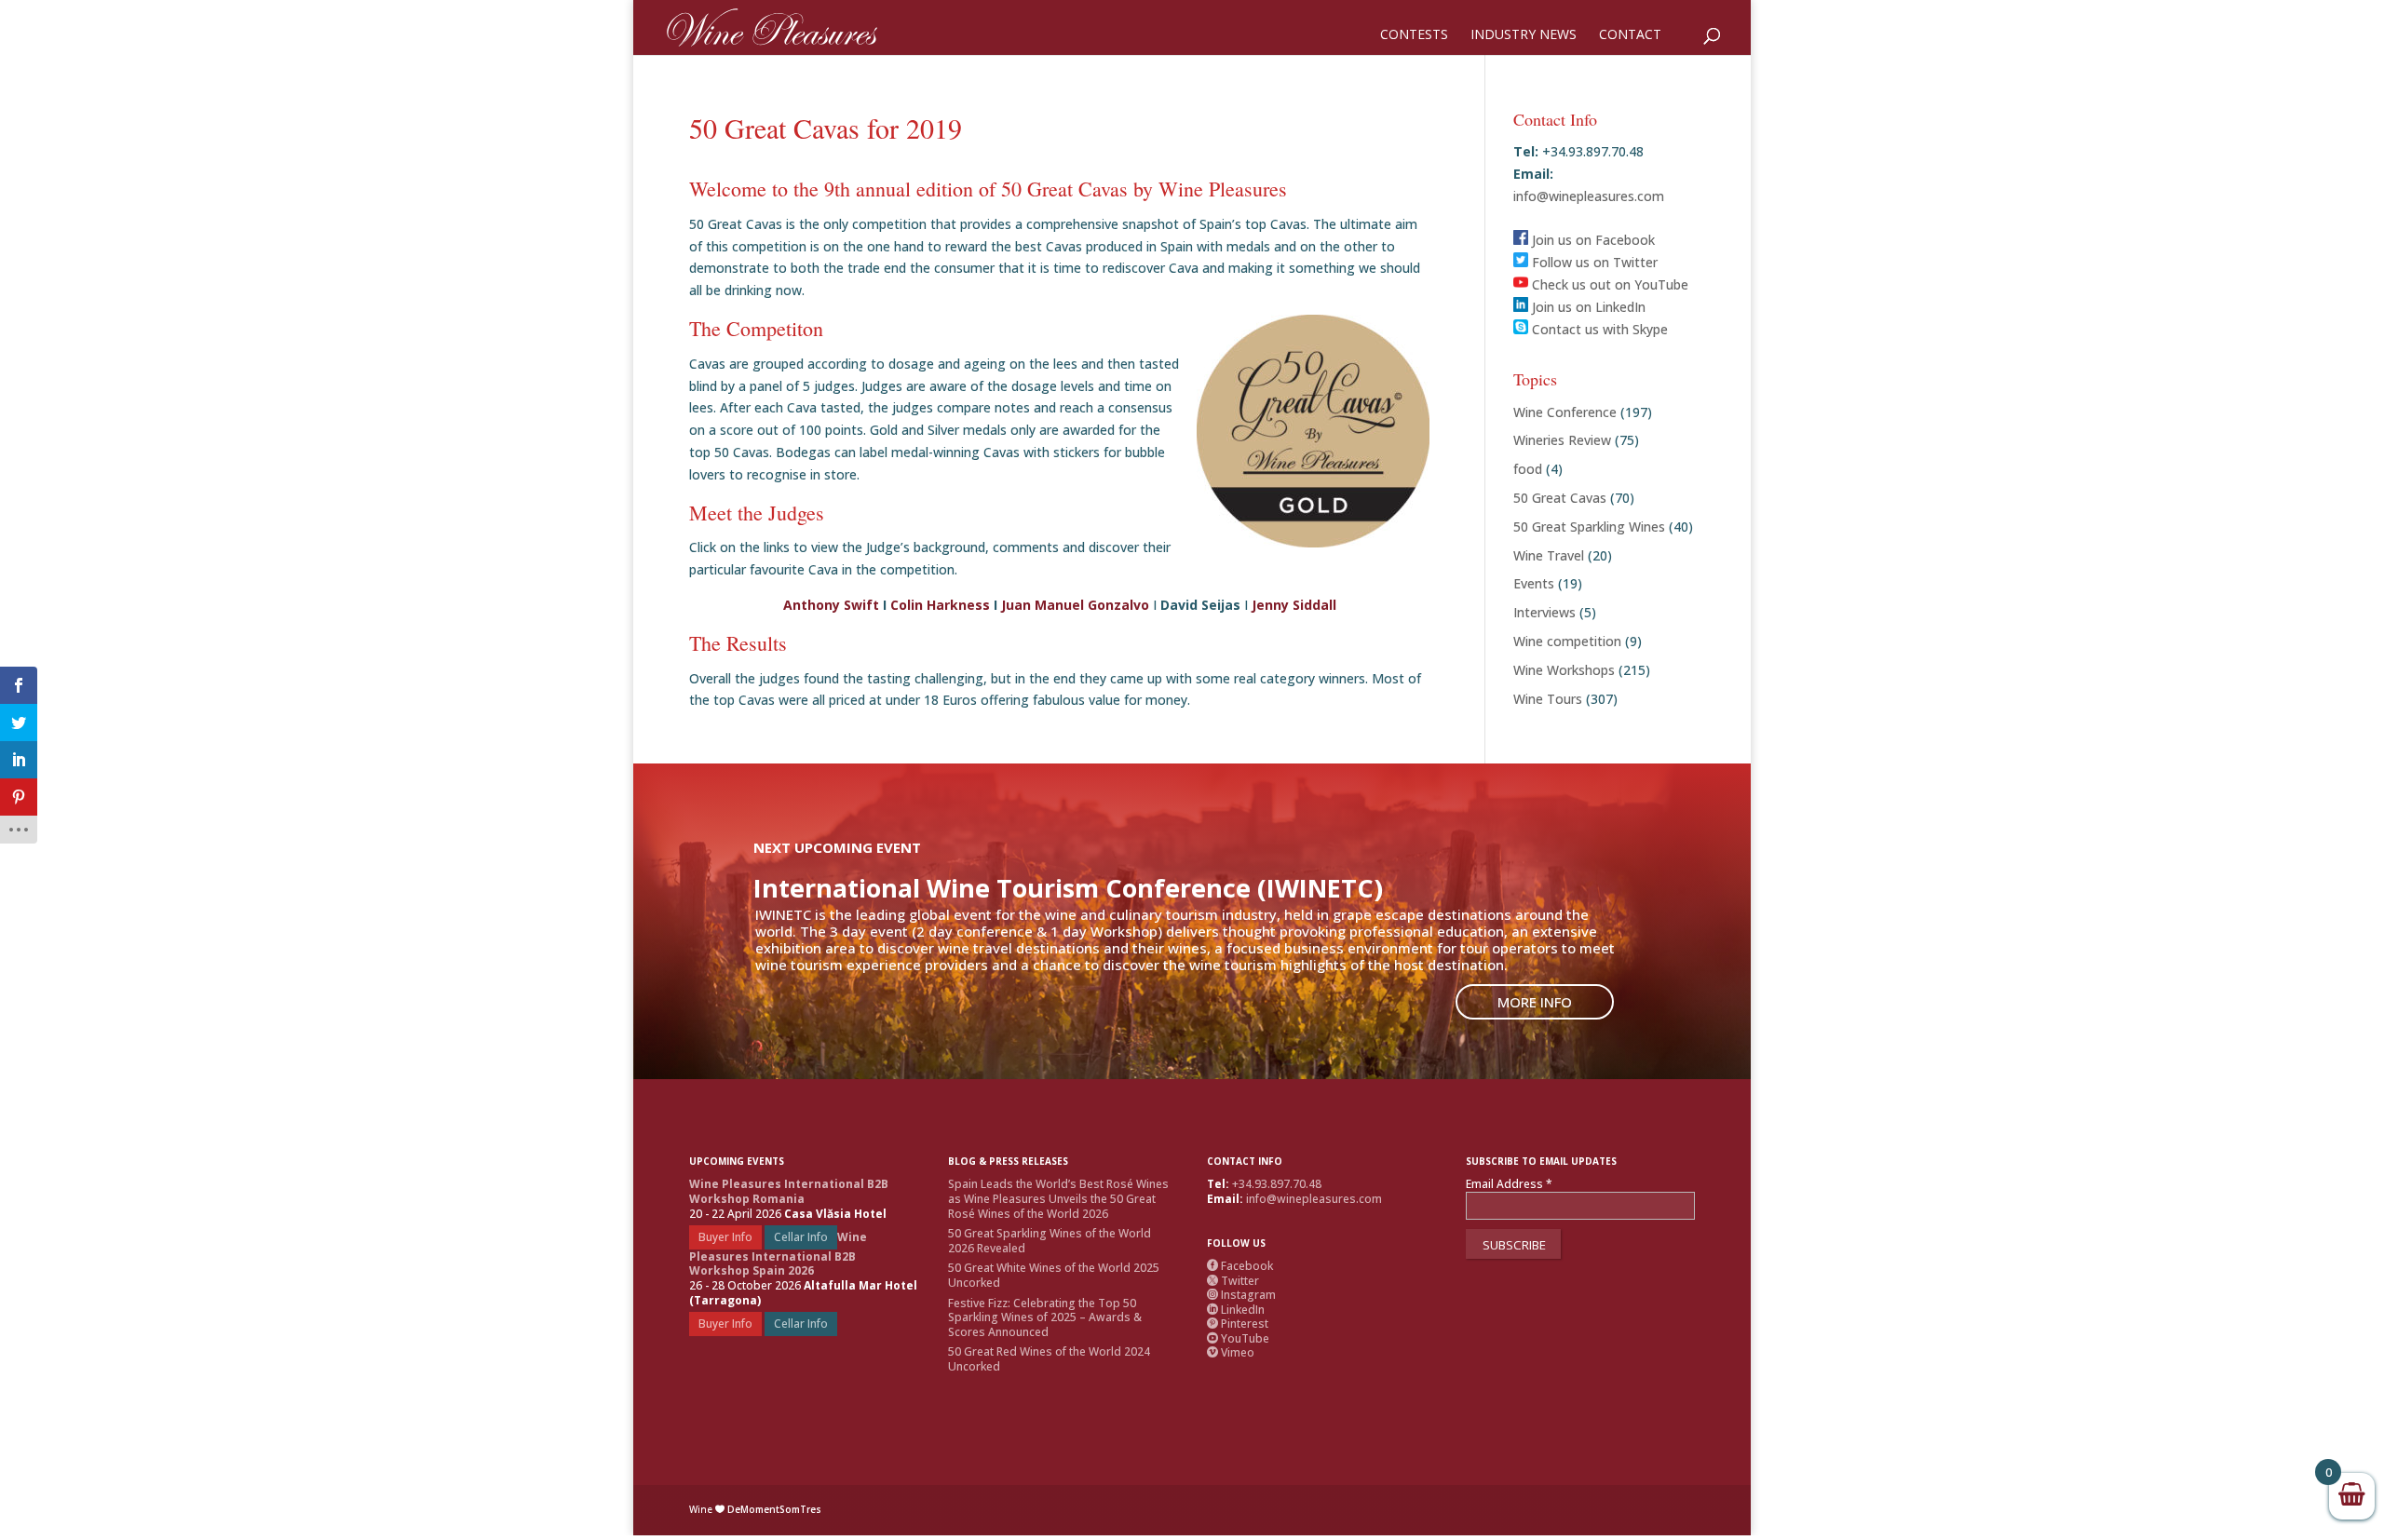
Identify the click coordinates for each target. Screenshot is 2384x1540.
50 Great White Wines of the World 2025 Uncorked (1054, 1275)
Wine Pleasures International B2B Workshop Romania (789, 1191)
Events (1534, 583)
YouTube (1238, 1338)
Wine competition (1567, 641)
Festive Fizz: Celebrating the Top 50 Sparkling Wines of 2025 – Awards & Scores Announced (1045, 1317)
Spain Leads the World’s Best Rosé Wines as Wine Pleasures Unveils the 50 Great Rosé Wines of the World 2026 (1058, 1198)
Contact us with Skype (1598, 329)
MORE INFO (1535, 1002)
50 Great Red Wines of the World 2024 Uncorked (1049, 1359)
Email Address (1509, 1184)
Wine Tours (1548, 699)
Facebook (1240, 1266)
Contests (1414, 35)
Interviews (1544, 612)
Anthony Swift (831, 605)
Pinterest (1238, 1324)
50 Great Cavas (1560, 498)
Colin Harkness (940, 605)
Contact (1630, 35)
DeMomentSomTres (774, 1509)
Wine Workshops (1564, 670)
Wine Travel (1549, 555)
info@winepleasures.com (1589, 196)
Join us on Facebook (1592, 240)
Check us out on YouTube (1608, 284)
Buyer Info (725, 1237)
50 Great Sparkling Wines (1589, 527)
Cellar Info (801, 1237)
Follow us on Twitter (1593, 262)
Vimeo (1231, 1352)
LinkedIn (1236, 1310)
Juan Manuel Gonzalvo (1075, 605)
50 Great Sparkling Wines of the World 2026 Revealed (1050, 1241)
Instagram (1241, 1295)
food (1528, 469)
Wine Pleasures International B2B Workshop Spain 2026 (778, 1254)
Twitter (1233, 1281)
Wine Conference (1565, 412)
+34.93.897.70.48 (1277, 1184)
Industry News (1524, 35)
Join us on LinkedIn (1587, 307)
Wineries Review (1562, 440)
